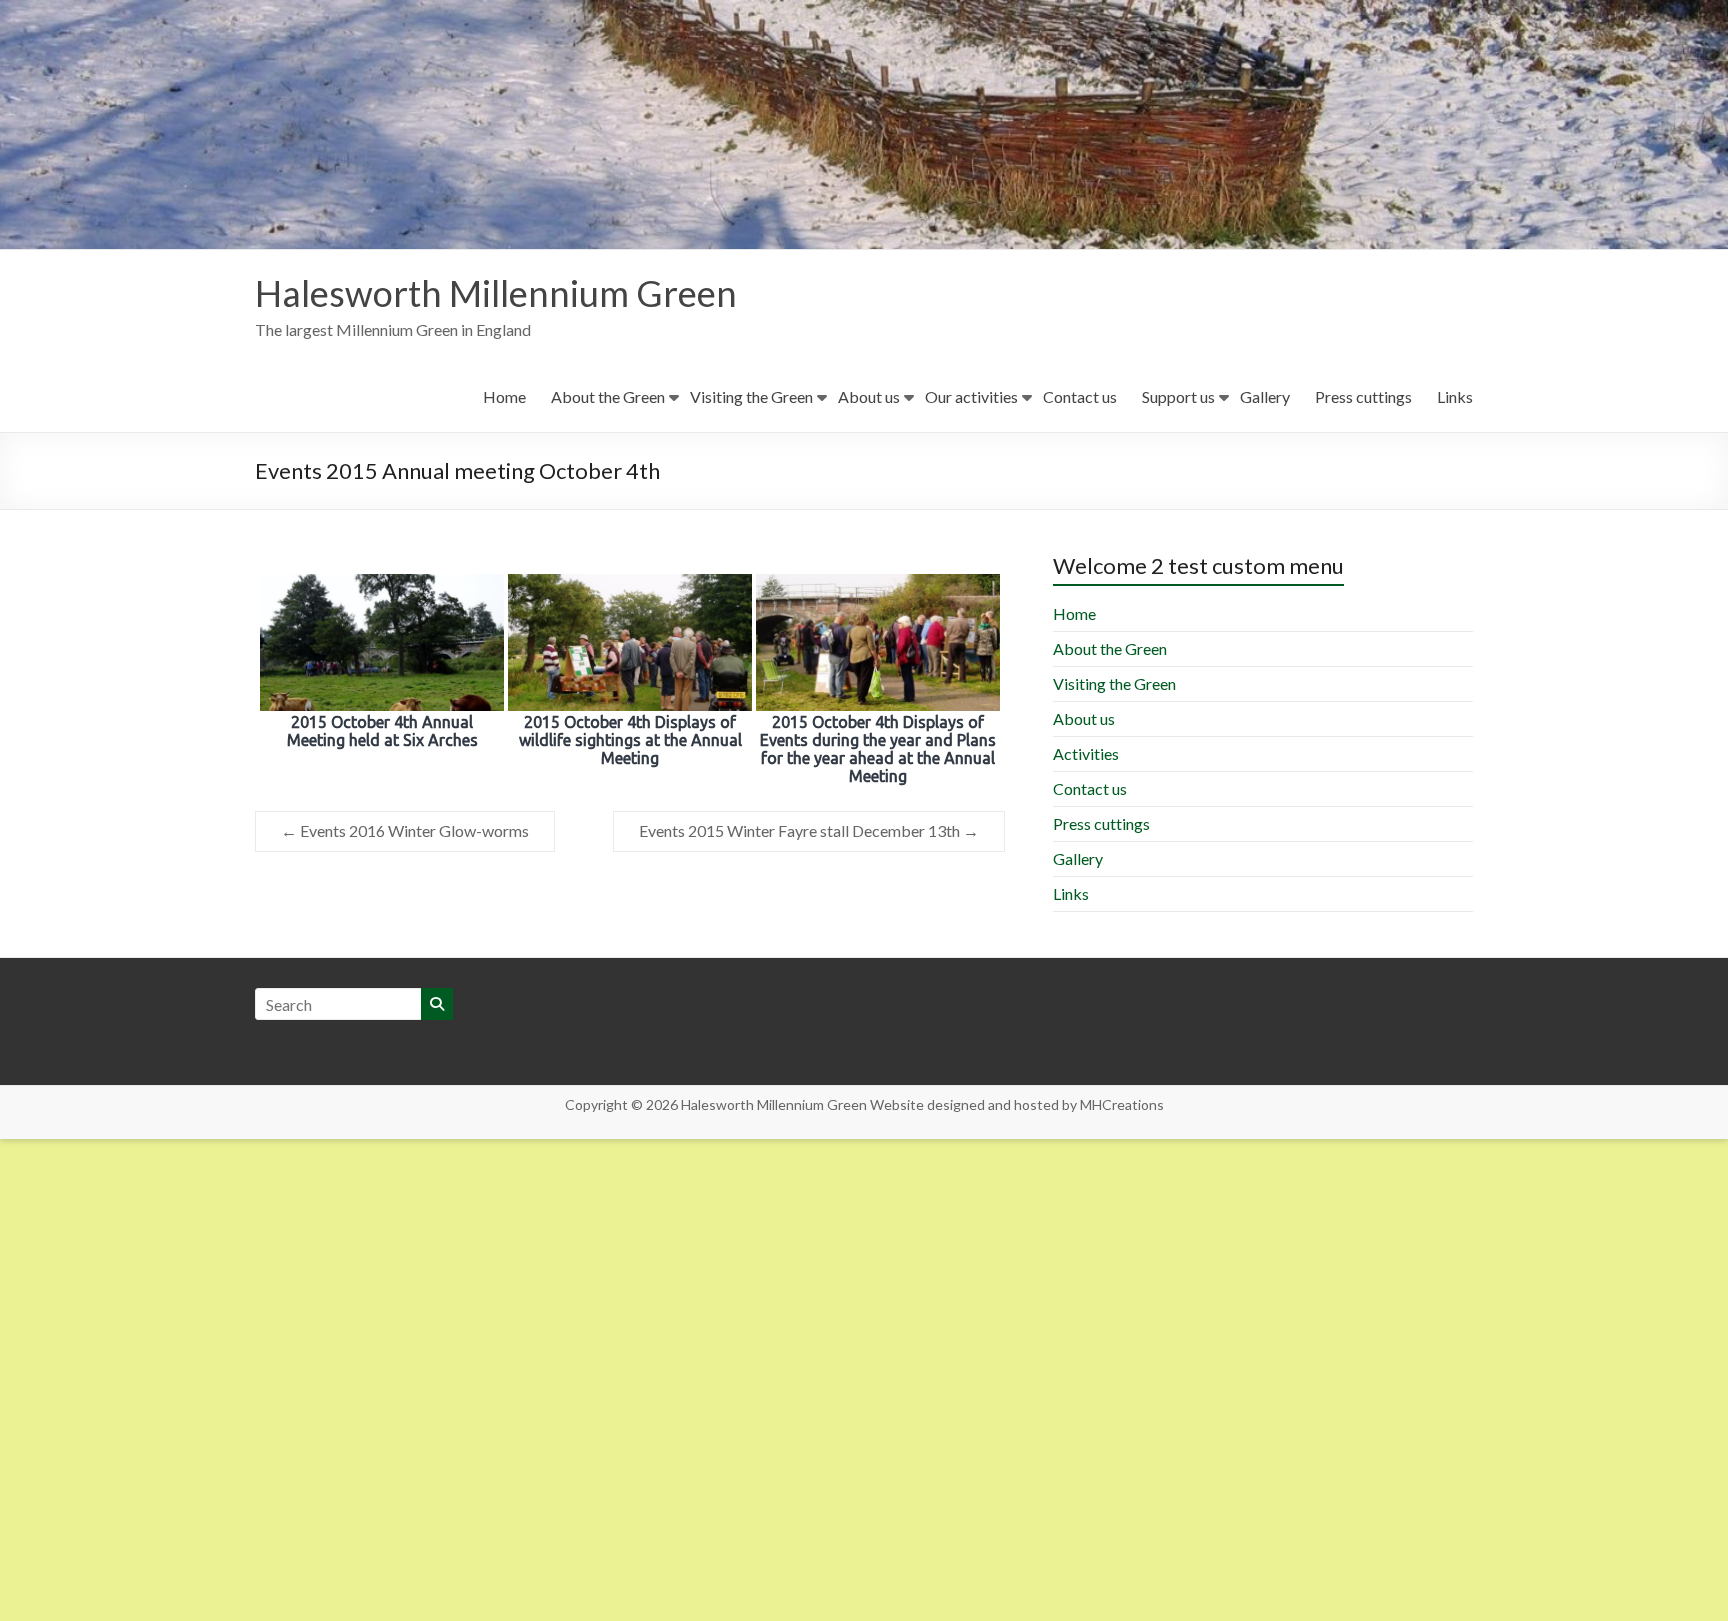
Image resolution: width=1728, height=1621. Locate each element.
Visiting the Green (751, 396)
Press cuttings (1363, 396)
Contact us (1080, 396)
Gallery (1265, 396)
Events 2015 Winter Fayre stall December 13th (809, 830)
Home (504, 396)
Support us (1178, 396)
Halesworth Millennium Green (496, 293)
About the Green (608, 396)
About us (869, 396)
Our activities (971, 396)
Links (1455, 396)
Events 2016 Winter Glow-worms (405, 830)
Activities (1086, 753)
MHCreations (1122, 1104)
